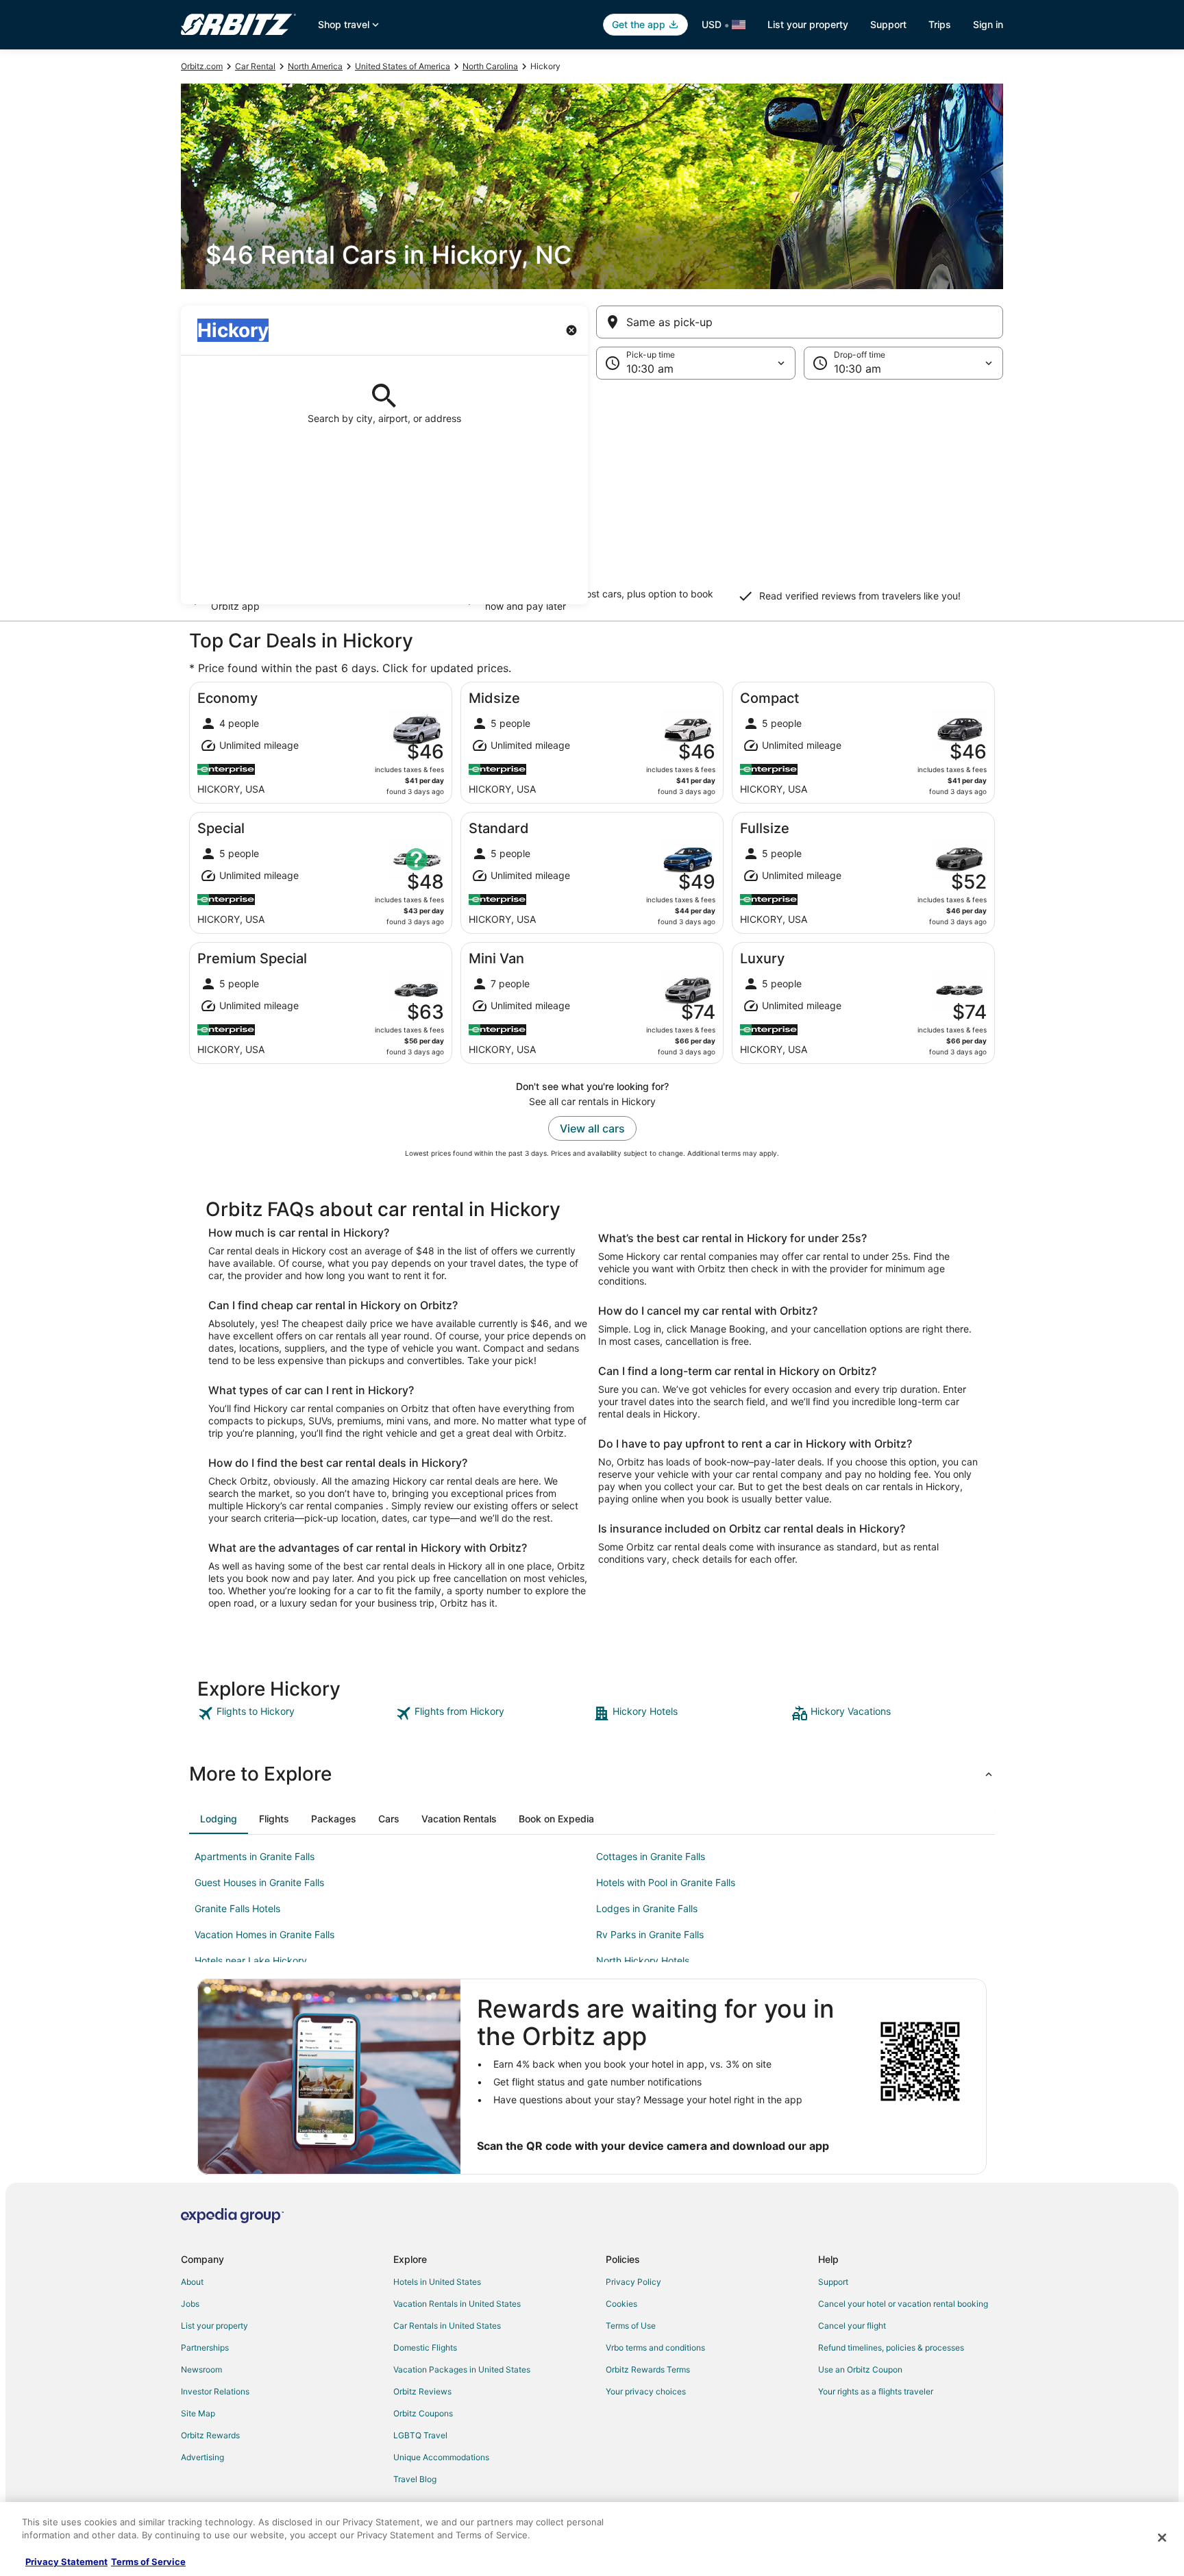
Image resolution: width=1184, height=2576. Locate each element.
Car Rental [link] (255, 66)
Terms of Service (148, 2562)
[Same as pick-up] (800, 322)
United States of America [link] (403, 66)
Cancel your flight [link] (852, 2326)
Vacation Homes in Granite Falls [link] (264, 1934)
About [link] (192, 2282)
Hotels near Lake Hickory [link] (251, 1960)
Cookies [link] (621, 2304)
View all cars (592, 1128)
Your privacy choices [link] (646, 2391)
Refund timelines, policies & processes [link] (891, 2348)
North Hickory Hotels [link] (643, 1960)
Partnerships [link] (205, 2348)
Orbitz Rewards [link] (210, 2435)
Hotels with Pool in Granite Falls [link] (666, 1882)
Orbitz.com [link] (202, 66)
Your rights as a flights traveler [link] (876, 2391)
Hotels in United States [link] (437, 2282)
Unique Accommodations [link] (441, 2457)
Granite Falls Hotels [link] (237, 1908)
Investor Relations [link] (215, 2391)
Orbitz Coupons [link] (423, 2413)
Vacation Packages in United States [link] (462, 2369)
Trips (940, 24)
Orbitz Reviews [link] (422, 2391)
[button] (592, 492)
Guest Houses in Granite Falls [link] (259, 1882)
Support (888, 24)
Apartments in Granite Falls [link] (255, 1856)
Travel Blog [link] (415, 2479)
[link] (295, 1713)
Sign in (988, 24)
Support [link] (833, 2282)
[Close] (1162, 2538)
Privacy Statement (66, 2562)
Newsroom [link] (201, 2369)
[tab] (219, 1819)
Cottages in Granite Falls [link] (651, 1856)
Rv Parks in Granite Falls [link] (650, 1934)
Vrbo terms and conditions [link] (655, 2348)
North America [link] (315, 66)
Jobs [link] (190, 2304)
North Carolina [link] (490, 66)
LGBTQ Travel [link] (420, 2435)
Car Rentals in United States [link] (447, 2326)
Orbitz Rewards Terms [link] (648, 2369)
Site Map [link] (198, 2413)
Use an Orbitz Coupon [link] (860, 2369)
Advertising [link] (202, 2457)
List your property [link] (214, 2326)
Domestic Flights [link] (425, 2348)
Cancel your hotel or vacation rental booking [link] (903, 2304)
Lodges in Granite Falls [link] (647, 1908)
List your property (808, 24)
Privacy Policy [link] (633, 2282)
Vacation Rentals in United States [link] (457, 2304)
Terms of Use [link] (631, 2326)
